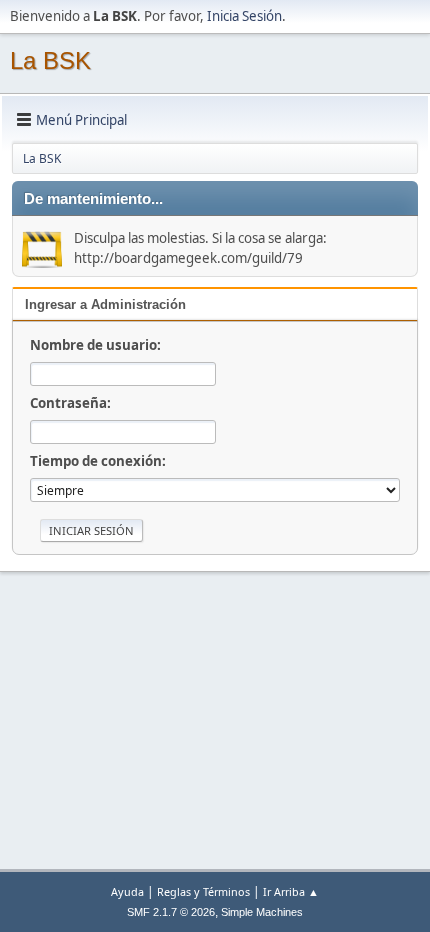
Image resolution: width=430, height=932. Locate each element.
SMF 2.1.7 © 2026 (171, 912)
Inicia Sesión (244, 16)
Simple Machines (262, 912)
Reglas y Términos (203, 891)
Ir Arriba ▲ (291, 891)
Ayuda (127, 891)
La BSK (50, 60)
